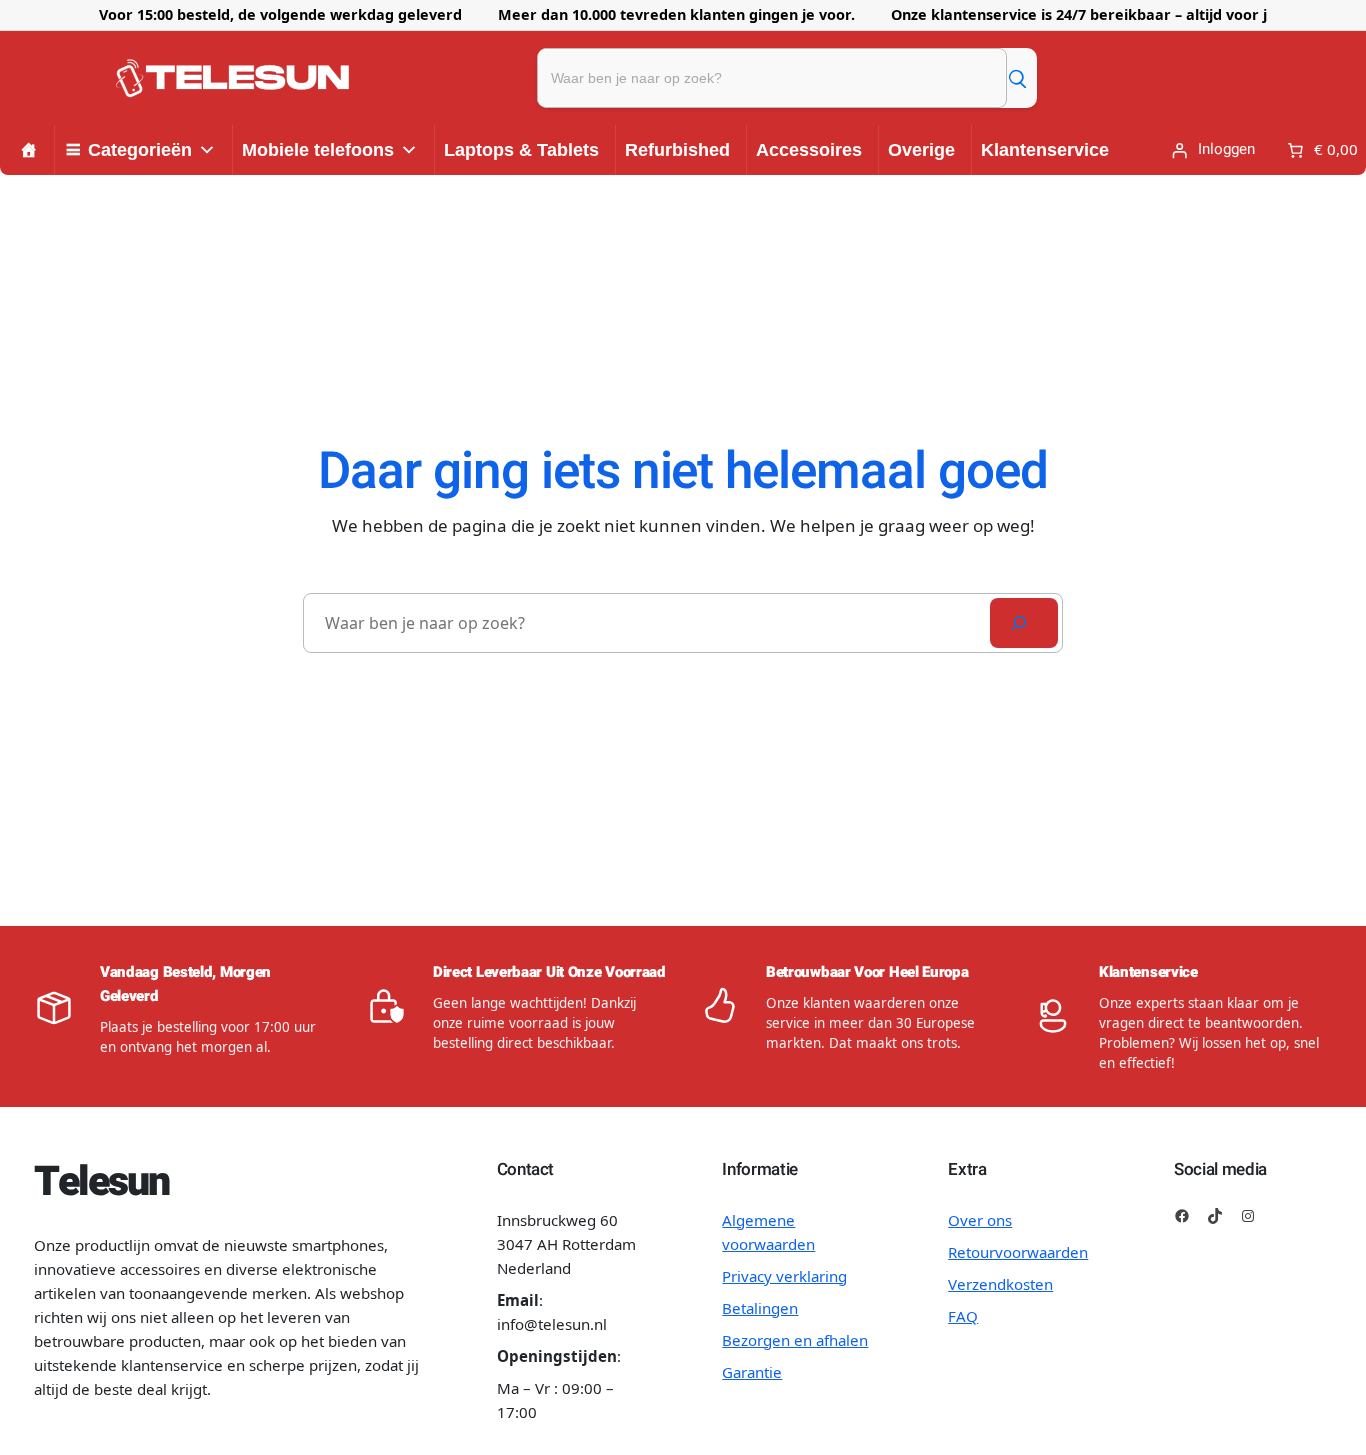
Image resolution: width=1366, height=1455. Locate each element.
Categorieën (140, 150)
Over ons (980, 1220)
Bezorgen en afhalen (795, 1340)
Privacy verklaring (784, 1276)
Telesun (101, 1182)
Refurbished (677, 150)
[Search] (1024, 623)
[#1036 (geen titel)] (29, 150)
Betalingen (760, 1308)
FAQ (963, 1316)
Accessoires (809, 150)
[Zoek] (1017, 78)
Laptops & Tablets (521, 150)
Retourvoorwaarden (1018, 1252)
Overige (921, 150)
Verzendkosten (1000, 1284)
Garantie (752, 1372)
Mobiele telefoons (318, 150)
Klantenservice (1045, 150)
